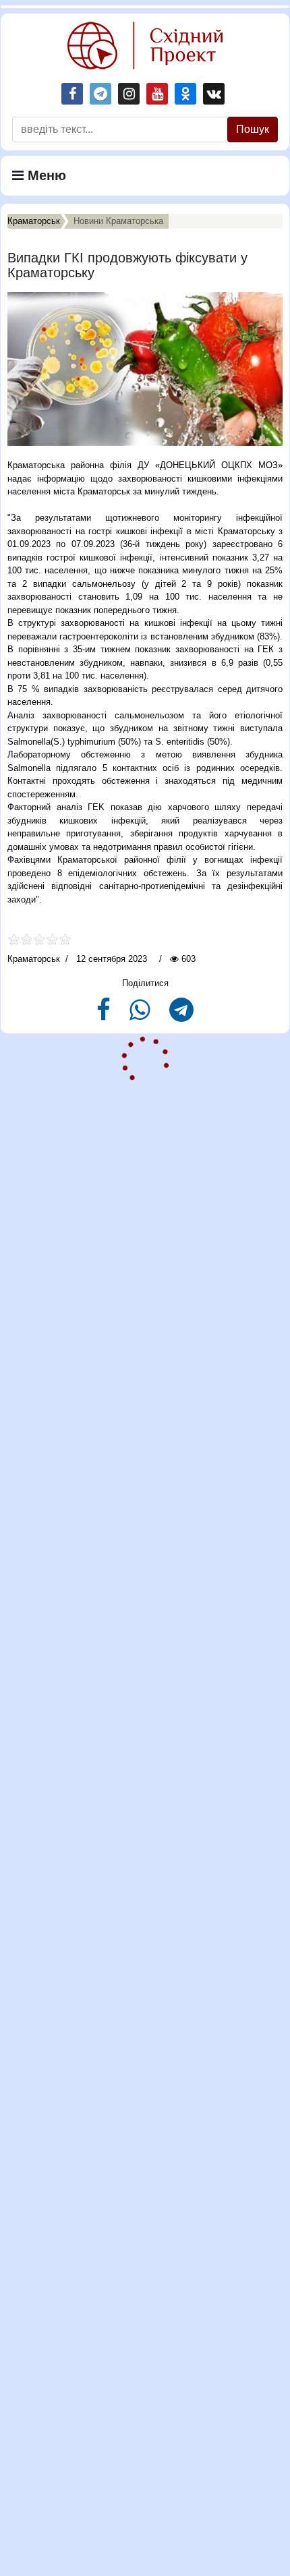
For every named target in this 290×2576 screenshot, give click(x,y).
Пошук (253, 129)
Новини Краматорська (118, 221)
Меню (45, 175)
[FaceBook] (105, 1015)
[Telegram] (181, 1015)
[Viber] (141, 1015)
